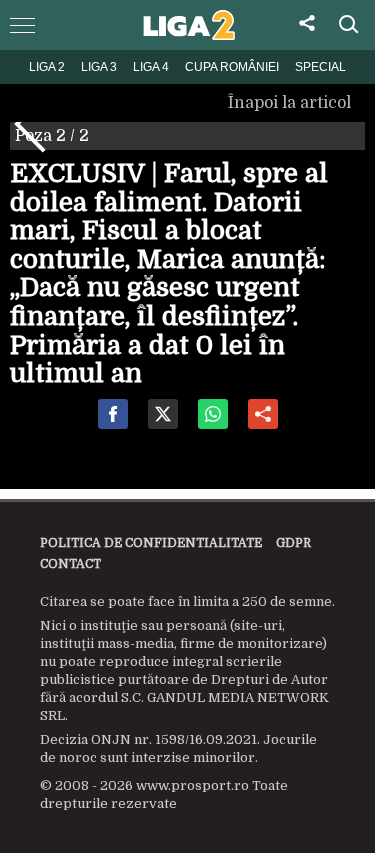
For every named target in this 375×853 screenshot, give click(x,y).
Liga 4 (151, 67)
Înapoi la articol (291, 103)
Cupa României (232, 67)
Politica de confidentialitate (151, 543)
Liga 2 (47, 67)
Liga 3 (99, 67)
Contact (70, 564)
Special (320, 67)
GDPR (293, 543)
